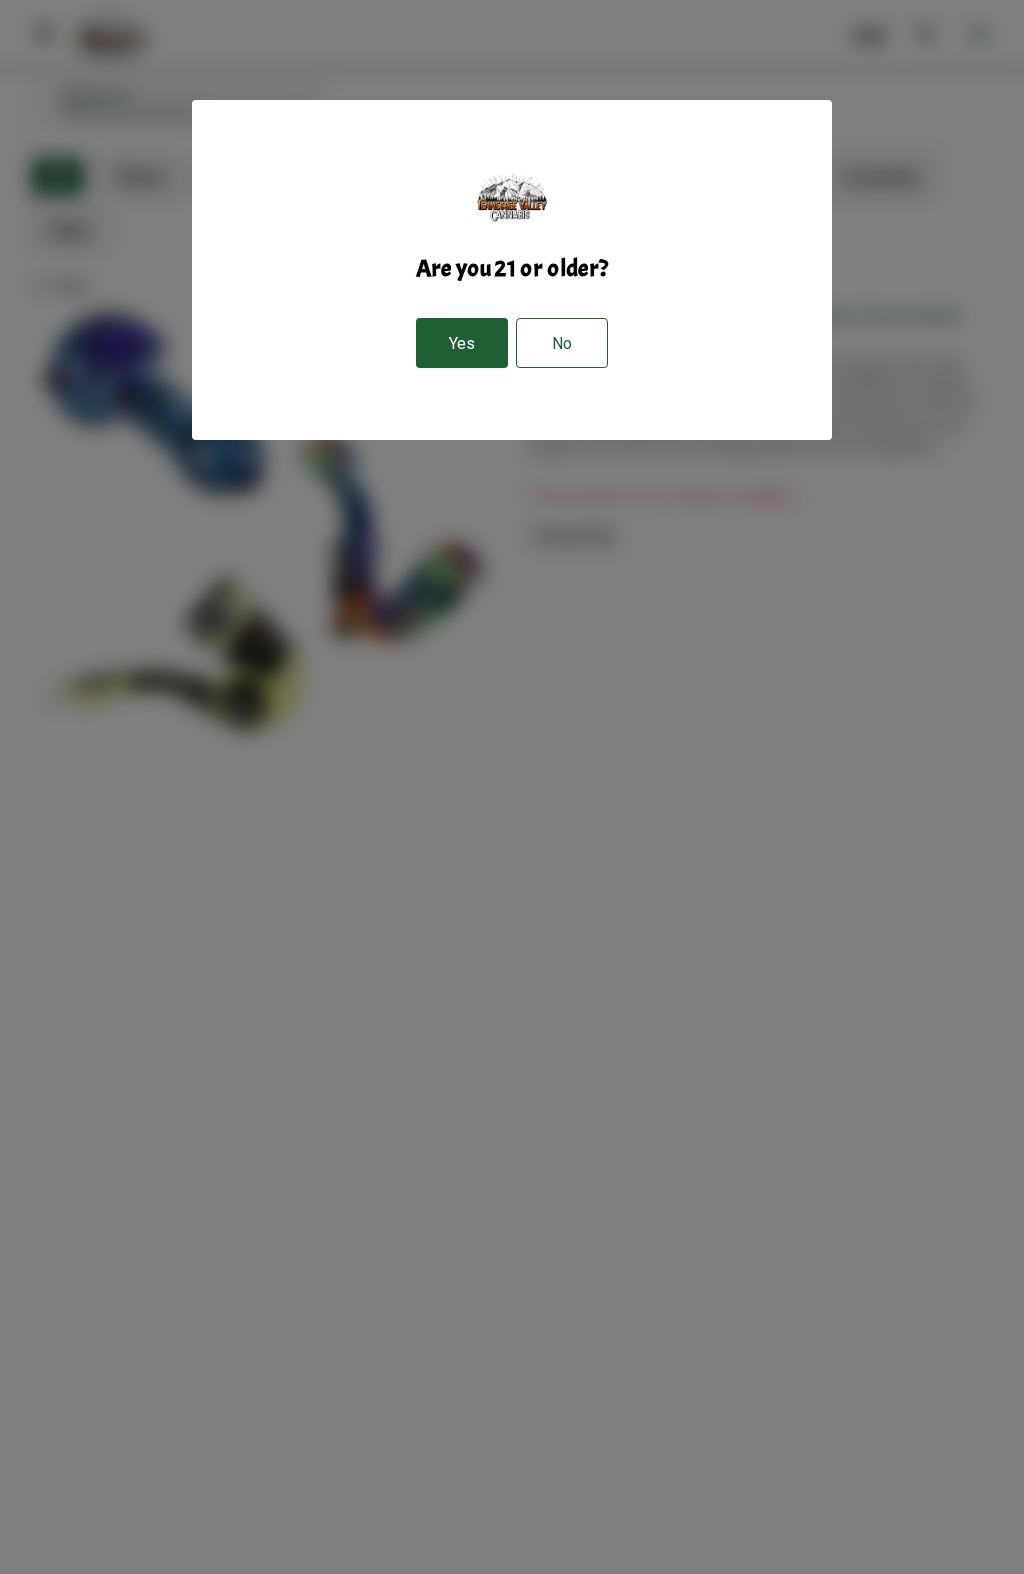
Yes (462, 343)
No (562, 343)
